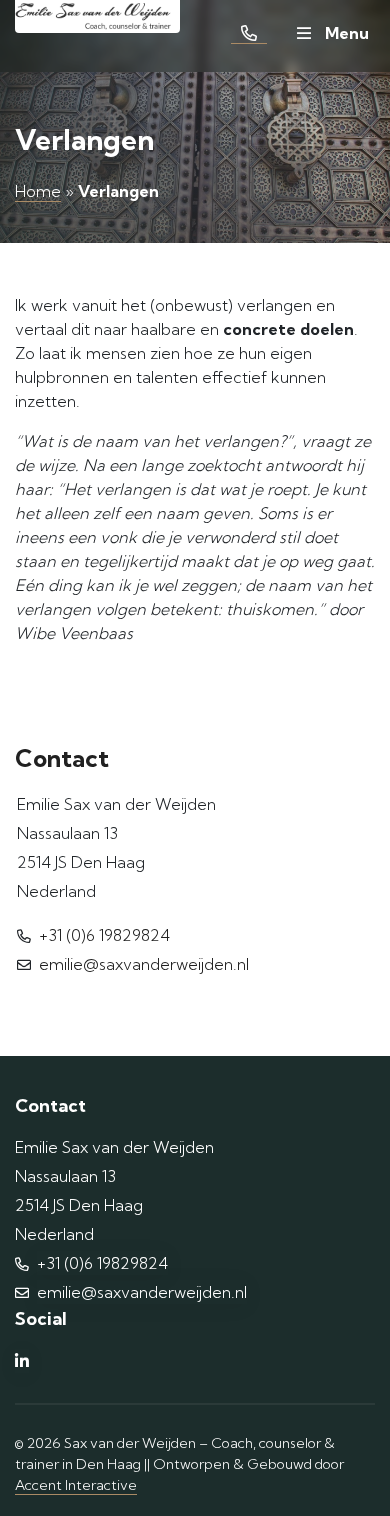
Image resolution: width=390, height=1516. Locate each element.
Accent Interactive (76, 1485)
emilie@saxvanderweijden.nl (144, 964)
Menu (345, 33)
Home (38, 191)
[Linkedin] (22, 1361)
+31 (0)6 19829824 (104, 935)
